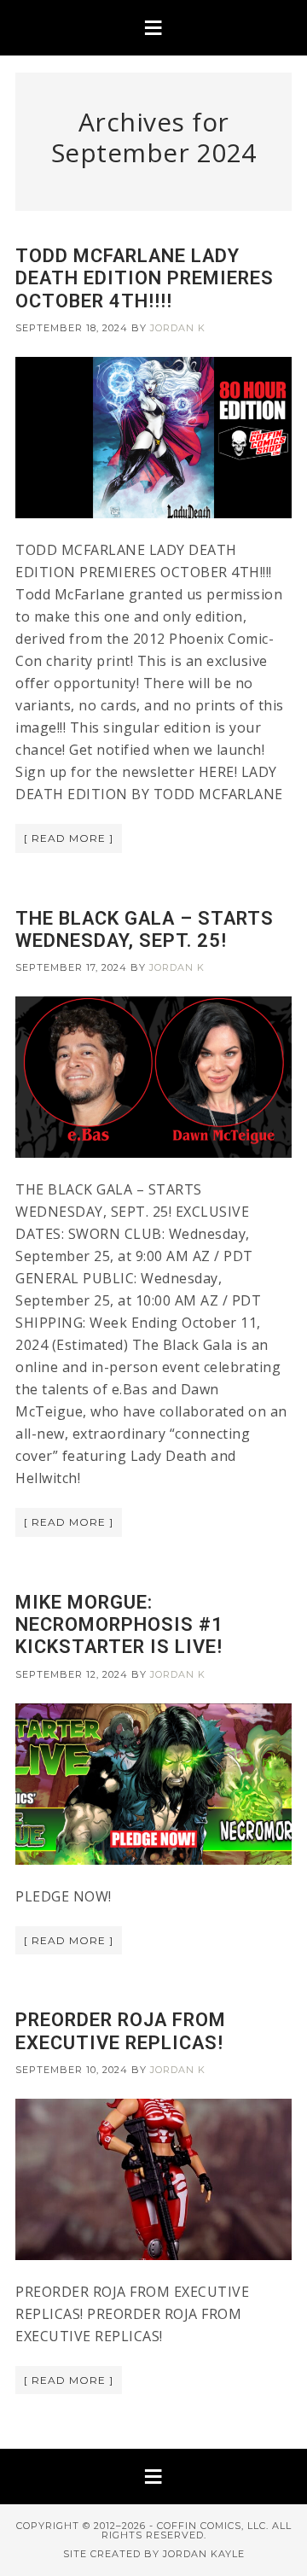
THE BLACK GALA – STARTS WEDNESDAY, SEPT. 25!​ (145, 929)
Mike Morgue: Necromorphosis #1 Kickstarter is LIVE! (119, 1625)
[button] (153, 28)
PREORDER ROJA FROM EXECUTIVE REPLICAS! (121, 2031)
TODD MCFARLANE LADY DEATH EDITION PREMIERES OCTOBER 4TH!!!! (145, 278)
